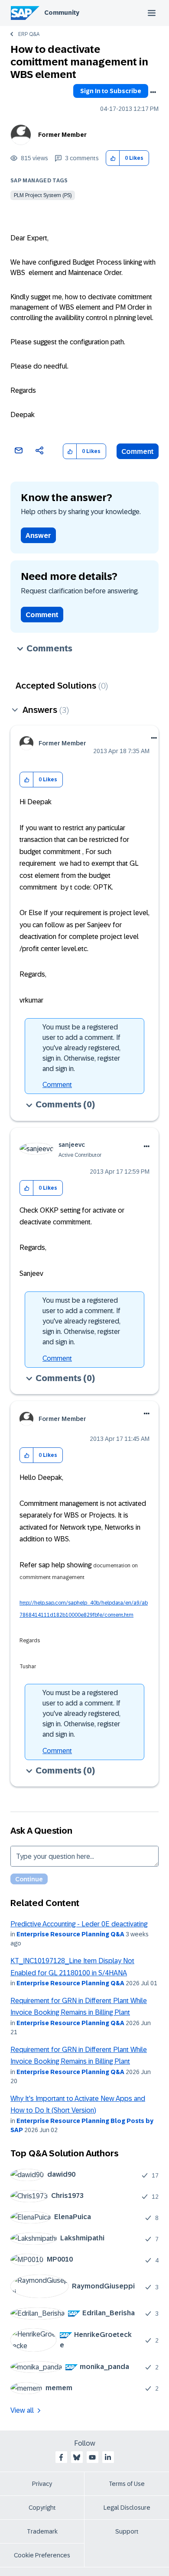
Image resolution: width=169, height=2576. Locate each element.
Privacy (42, 2484)
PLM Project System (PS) (43, 195)
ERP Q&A (29, 34)
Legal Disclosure (127, 2508)
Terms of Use (127, 2484)
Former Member (62, 135)
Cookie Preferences (42, 2555)
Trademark (42, 2531)
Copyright (42, 2508)
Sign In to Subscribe (111, 91)
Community (62, 13)
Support (127, 2531)
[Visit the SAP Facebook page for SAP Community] (61, 2457)
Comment (138, 451)
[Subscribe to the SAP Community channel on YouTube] (92, 2457)
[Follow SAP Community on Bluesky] (77, 2457)
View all (22, 2410)
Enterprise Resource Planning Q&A (70, 1934)
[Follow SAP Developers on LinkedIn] (108, 2457)
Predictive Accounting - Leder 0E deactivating (79, 1924)
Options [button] (153, 92)
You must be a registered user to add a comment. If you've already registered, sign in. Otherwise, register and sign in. (81, 1048)
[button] (113, 158)
